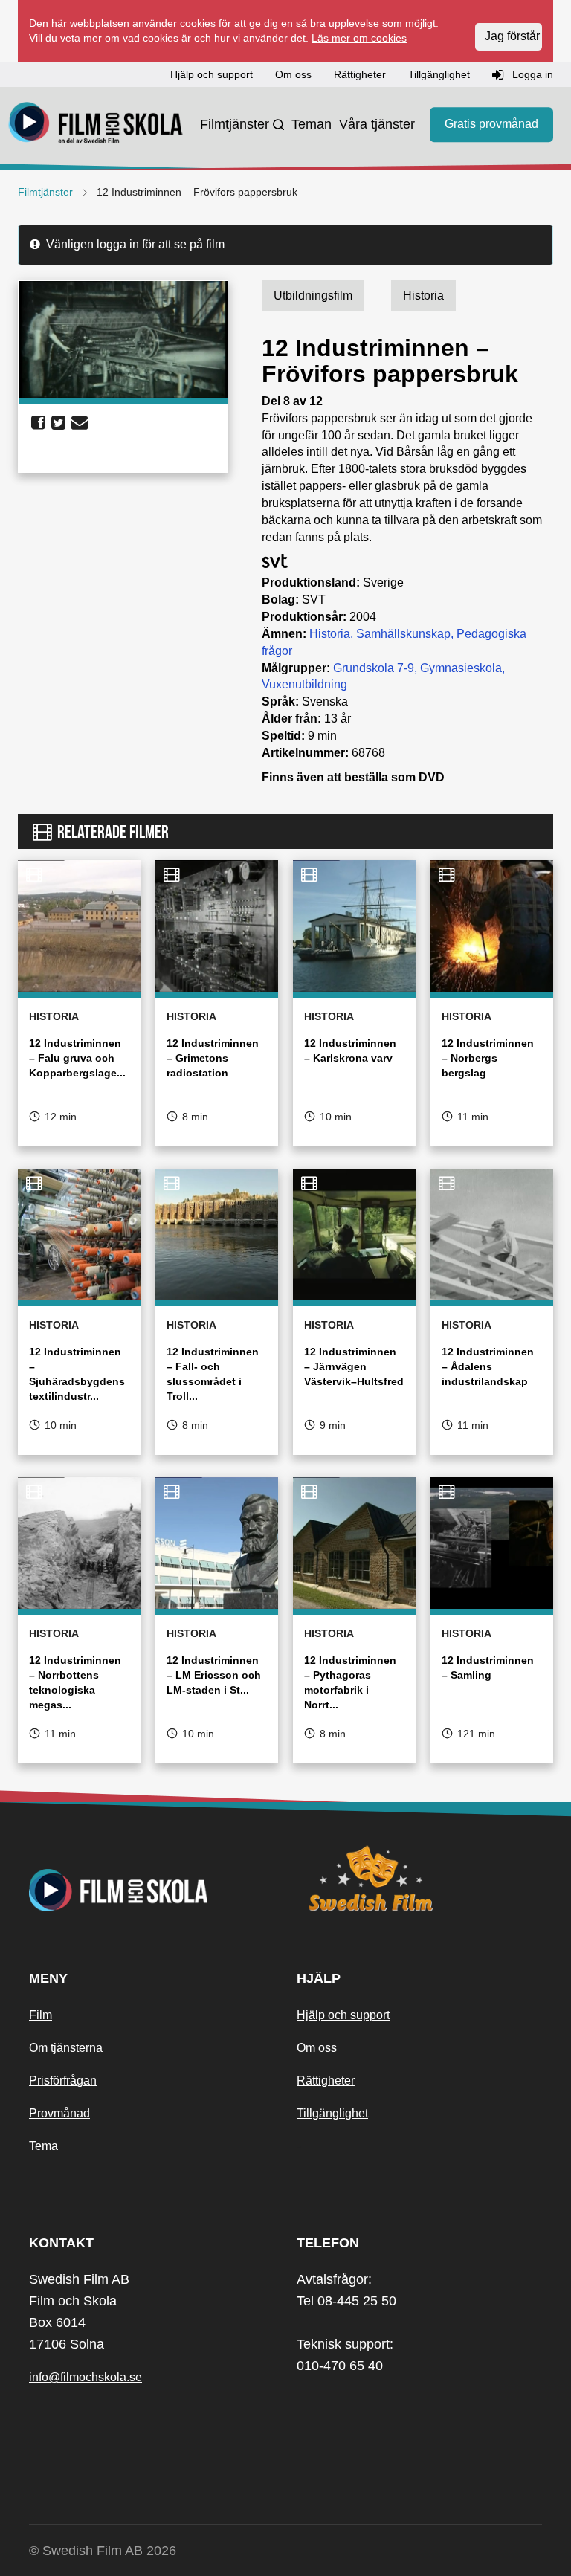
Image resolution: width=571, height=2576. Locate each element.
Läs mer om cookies (359, 38)
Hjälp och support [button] (212, 74)
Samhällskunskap (403, 634)
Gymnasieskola (461, 668)
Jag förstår (512, 36)
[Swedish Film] (419, 1879)
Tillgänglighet (332, 2113)
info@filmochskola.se (86, 2377)
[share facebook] (38, 423)
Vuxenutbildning (304, 684)
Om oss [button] (293, 74)
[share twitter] (58, 423)
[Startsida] (96, 125)
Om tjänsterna (66, 2048)
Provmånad (59, 2113)
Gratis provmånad (491, 124)
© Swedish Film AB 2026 (103, 2551)
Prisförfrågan (63, 2081)
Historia (330, 634)
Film (41, 2015)
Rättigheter (326, 2081)
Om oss (317, 2048)
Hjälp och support (343, 2015)
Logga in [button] (531, 74)
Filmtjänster (235, 124)
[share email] (80, 423)
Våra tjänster (377, 124)
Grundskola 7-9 (374, 668)
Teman (312, 124)
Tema (43, 2146)
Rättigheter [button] (360, 74)
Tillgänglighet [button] (439, 74)
